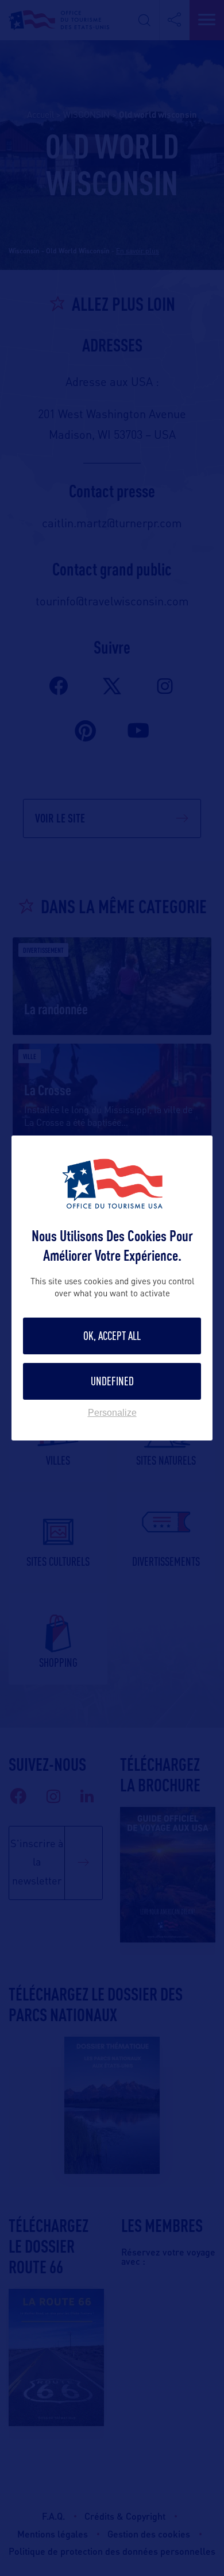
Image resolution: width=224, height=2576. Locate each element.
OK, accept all (112, 1336)
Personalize (112, 1413)
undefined (112, 1381)
